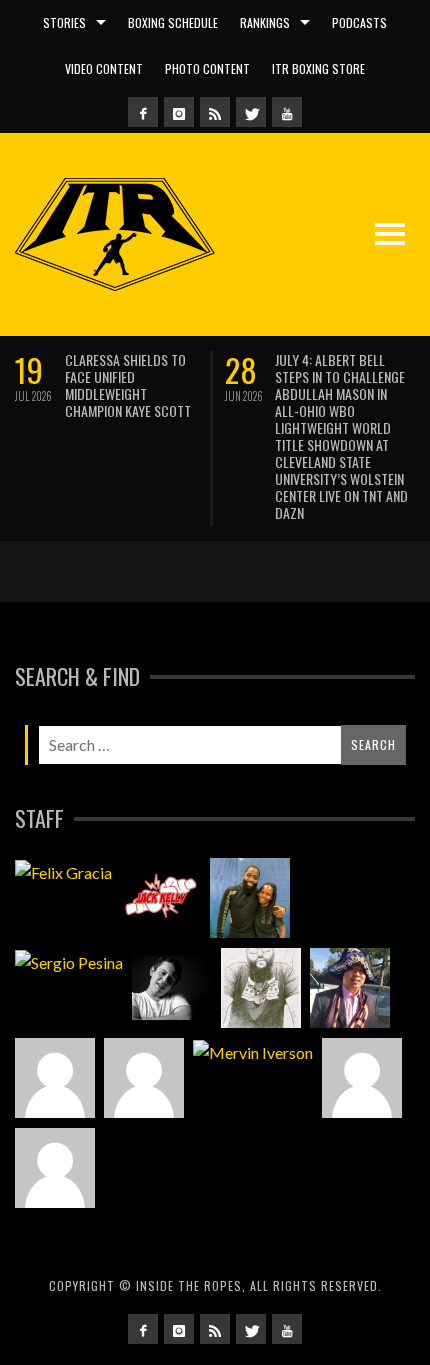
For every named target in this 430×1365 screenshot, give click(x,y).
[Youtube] (287, 112)
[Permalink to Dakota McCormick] (172, 988)
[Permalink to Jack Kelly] (161, 898)
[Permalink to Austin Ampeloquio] (144, 1078)
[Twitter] (251, 112)
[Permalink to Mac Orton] (362, 1078)
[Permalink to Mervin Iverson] (253, 1052)
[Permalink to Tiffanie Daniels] (250, 898)
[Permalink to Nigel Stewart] (261, 988)
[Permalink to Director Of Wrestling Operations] (55, 1078)
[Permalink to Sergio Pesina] (69, 962)
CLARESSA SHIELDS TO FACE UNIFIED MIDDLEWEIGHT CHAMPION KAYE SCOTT (128, 385)
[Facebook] (143, 112)
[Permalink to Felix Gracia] (63, 872)
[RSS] (215, 112)
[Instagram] (179, 112)
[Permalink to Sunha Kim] (350, 988)
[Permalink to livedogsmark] (55, 1168)
